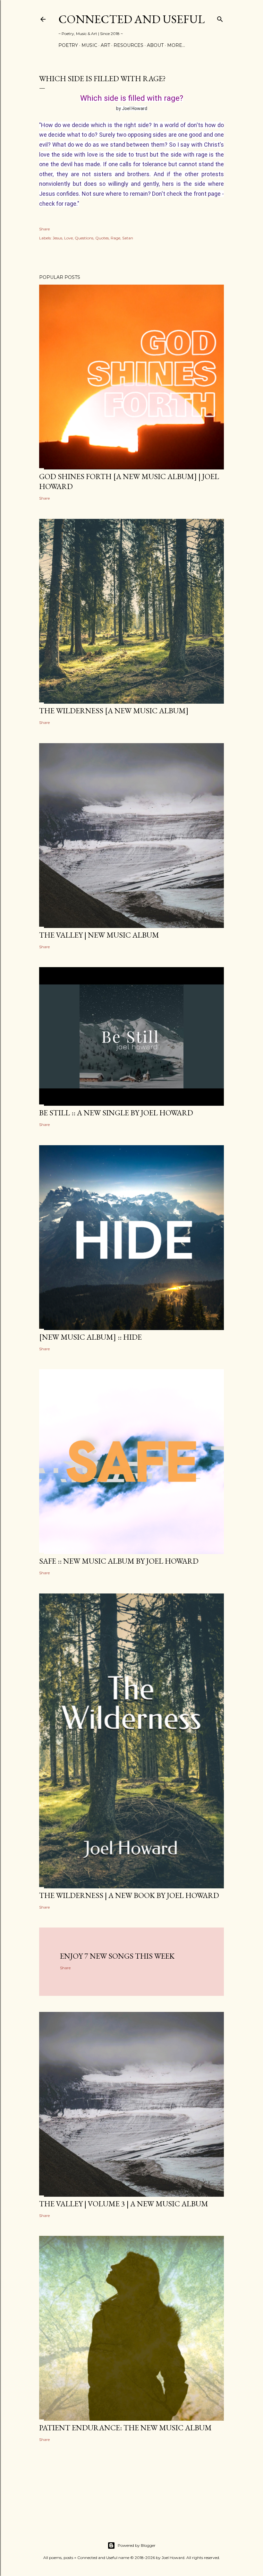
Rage (115, 238)
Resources (128, 45)
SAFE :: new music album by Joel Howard (119, 1561)
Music (89, 45)
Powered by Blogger (137, 2545)
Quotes (102, 238)
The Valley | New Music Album (99, 935)
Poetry (68, 45)
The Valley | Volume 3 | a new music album (124, 2204)
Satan (128, 238)
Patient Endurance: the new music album (125, 2428)
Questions (84, 238)
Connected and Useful (131, 19)
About (155, 45)
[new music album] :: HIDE (90, 1337)
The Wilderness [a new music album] (114, 711)
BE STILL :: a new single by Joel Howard (116, 1113)
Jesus (57, 238)
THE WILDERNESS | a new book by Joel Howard (129, 1895)
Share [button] (44, 229)
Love (68, 238)
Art (105, 45)
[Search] (220, 18)
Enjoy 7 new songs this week (117, 1956)
